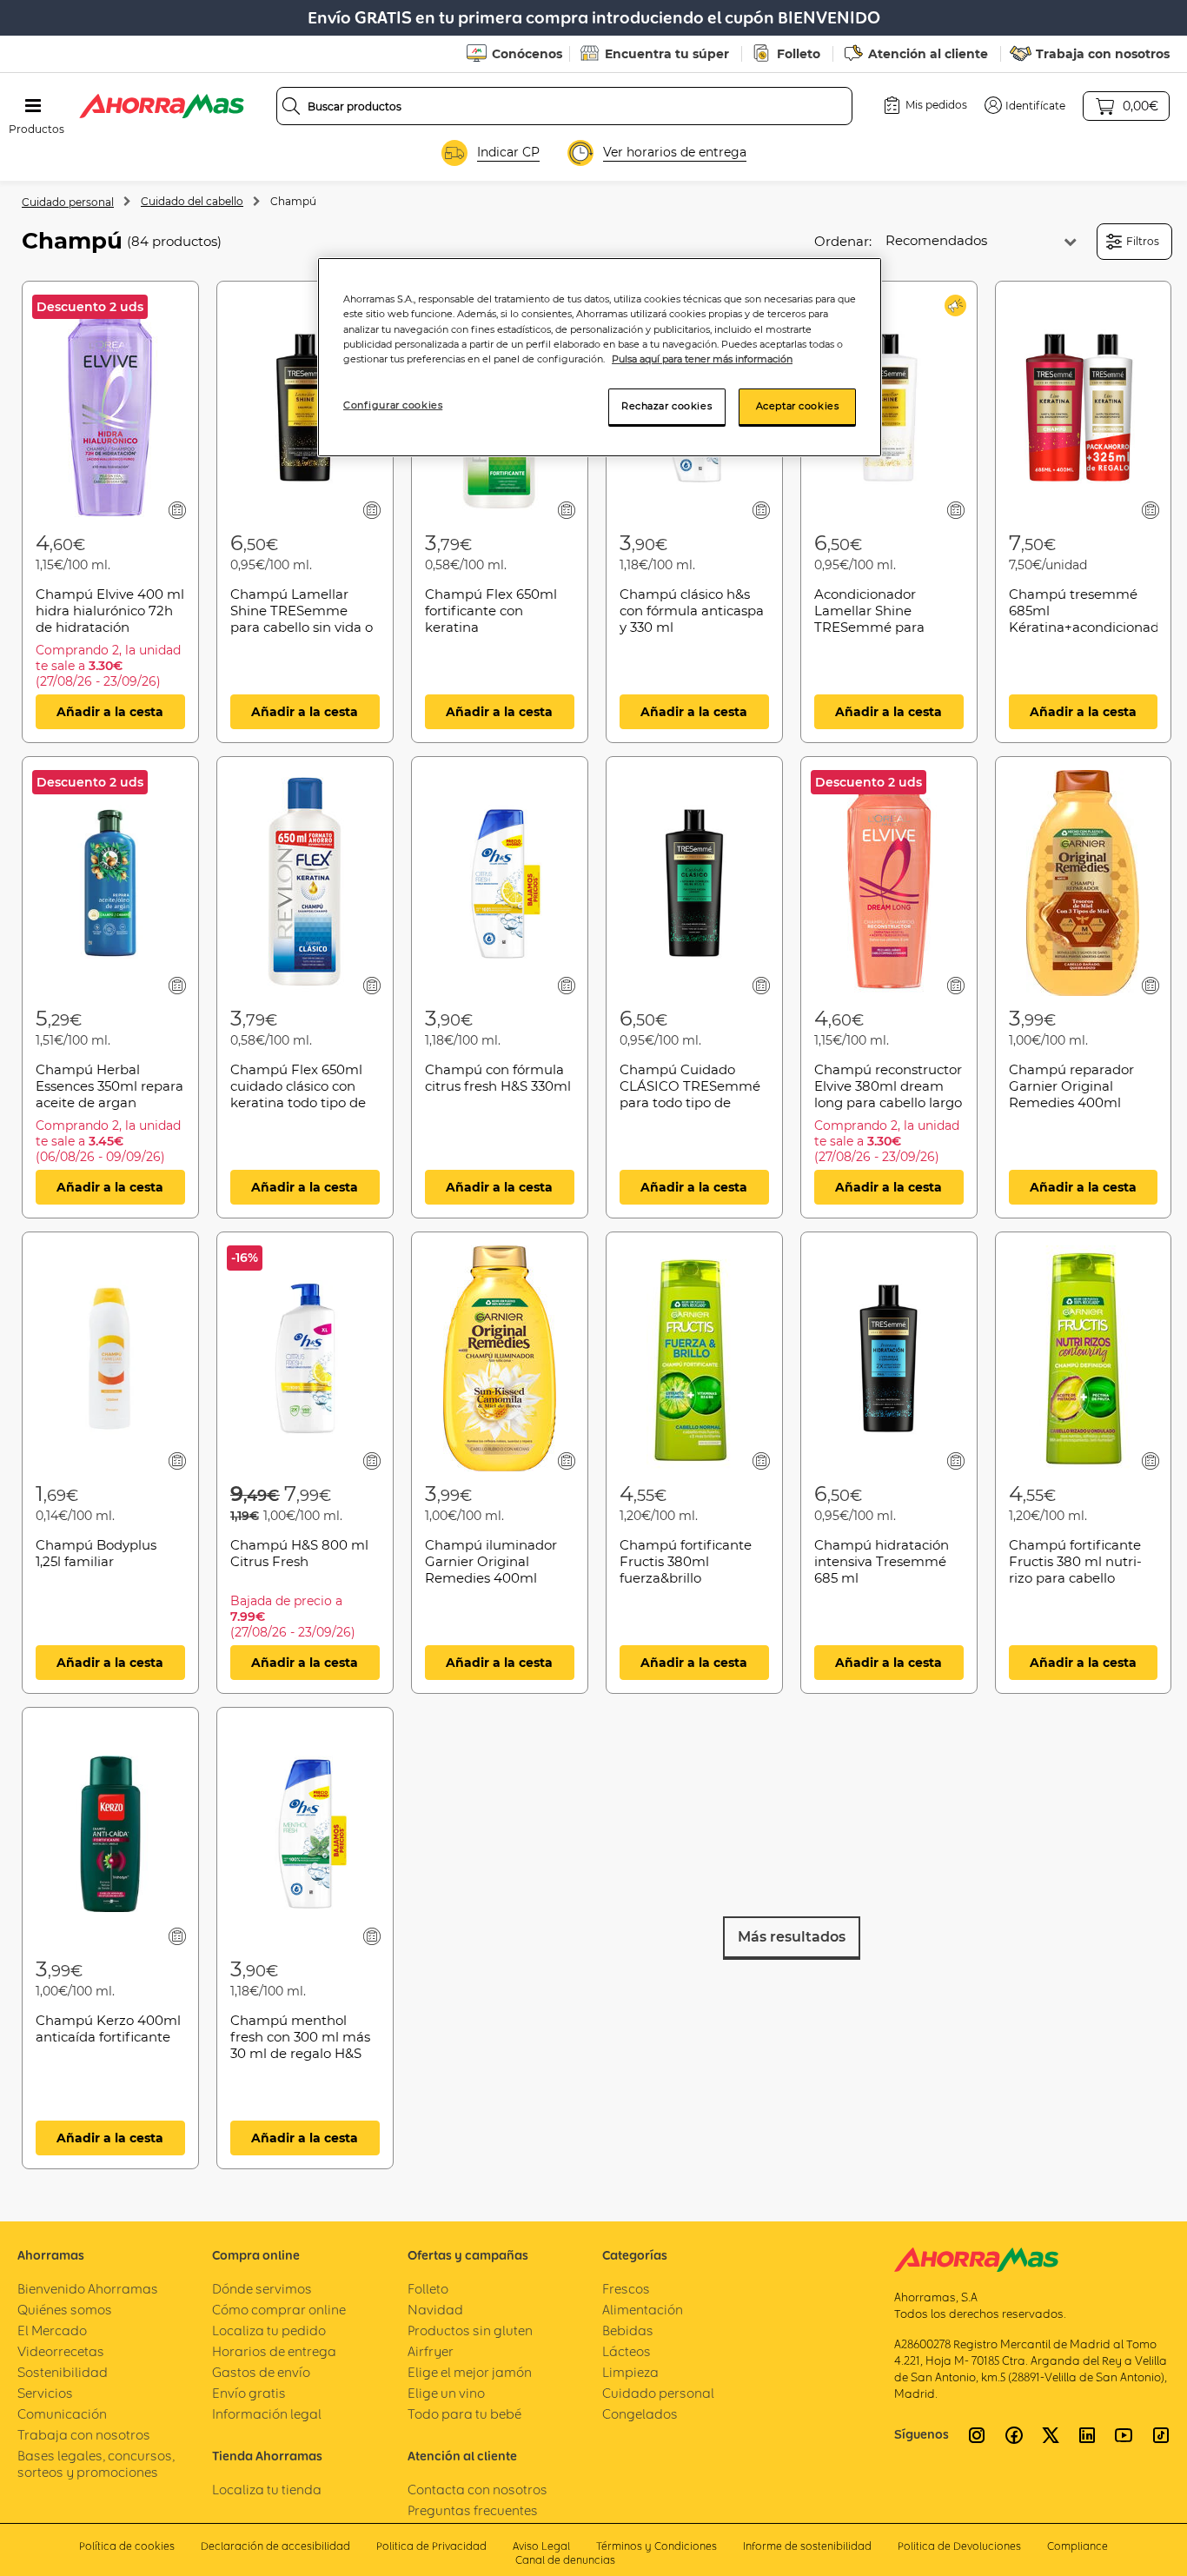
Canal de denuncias (565, 2560)
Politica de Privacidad (431, 2546)
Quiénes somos (65, 2310)
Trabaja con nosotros (1103, 54)
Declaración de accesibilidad (275, 2546)
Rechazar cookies (666, 406)
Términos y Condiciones (656, 2546)
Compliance (1078, 2546)
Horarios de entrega (274, 2351)
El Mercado (52, 2330)
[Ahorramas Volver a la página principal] (162, 106)
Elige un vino (446, 2393)
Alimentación (643, 2310)
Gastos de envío (261, 2372)
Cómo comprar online (279, 2310)
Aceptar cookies (798, 406)
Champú (293, 201)
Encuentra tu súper (667, 54)
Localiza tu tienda (267, 2490)
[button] (1025, 105)
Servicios (45, 2393)
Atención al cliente (928, 54)
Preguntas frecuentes (473, 2510)
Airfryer (431, 2351)
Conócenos (527, 54)
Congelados (640, 2414)
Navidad (435, 2310)
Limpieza (630, 2372)
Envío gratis (249, 2393)
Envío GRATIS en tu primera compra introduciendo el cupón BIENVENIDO (594, 18)
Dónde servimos (262, 2289)
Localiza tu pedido (269, 2330)
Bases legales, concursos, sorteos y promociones (96, 2464)
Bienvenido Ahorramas (88, 2289)
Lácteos (627, 2351)
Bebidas (628, 2330)
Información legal (267, 2414)
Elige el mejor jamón (470, 2372)
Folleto (799, 54)
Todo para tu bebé (464, 2414)
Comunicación (62, 2414)
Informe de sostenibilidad (807, 2546)
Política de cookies (127, 2546)
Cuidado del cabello (192, 201)
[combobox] (564, 106)
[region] (600, 357)
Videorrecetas (61, 2351)
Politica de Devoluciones (959, 2546)
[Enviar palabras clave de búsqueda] (291, 106)
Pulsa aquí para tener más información (702, 359)
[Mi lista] (178, 510)
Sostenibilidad (63, 2372)
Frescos (626, 2289)
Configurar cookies (393, 405)
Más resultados (792, 1937)
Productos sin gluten (470, 2330)
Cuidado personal (68, 202)
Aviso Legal (541, 2546)
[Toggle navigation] (33, 106)
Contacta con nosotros (477, 2490)
